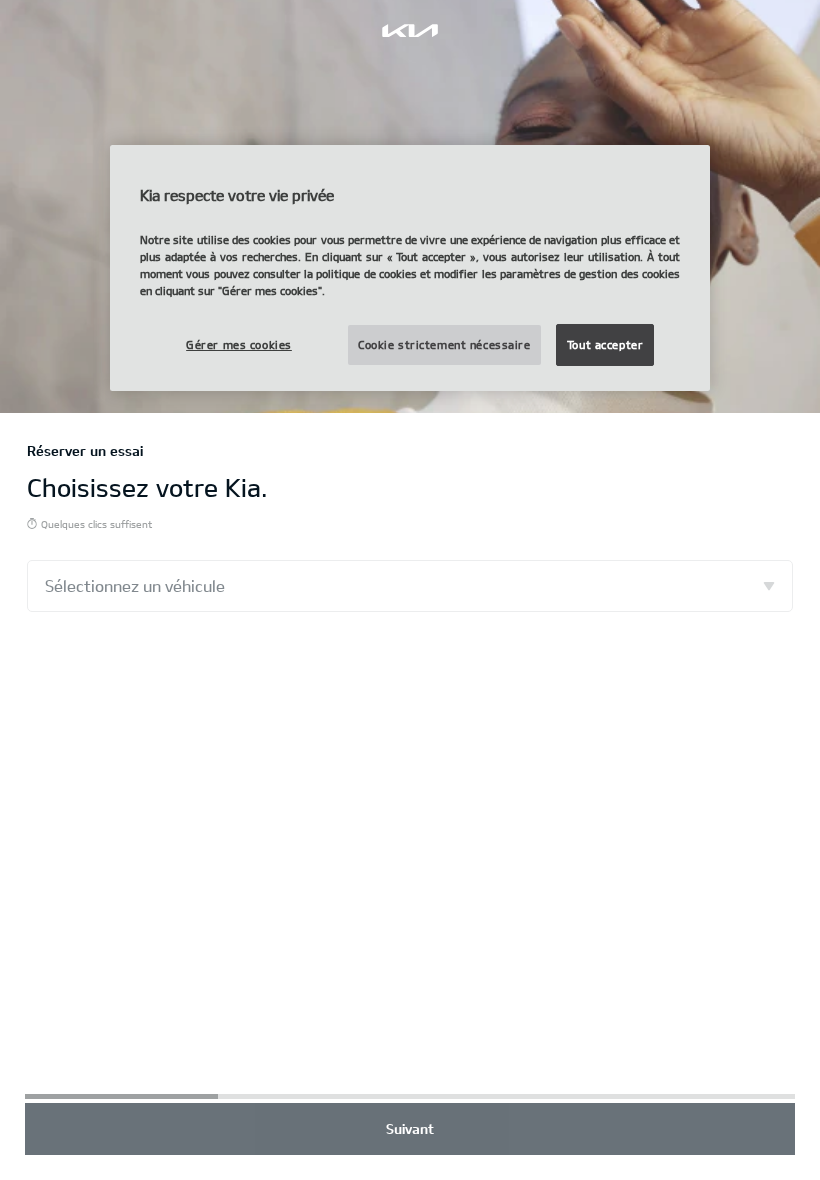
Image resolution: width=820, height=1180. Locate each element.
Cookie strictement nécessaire (444, 344)
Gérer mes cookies (239, 344)
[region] (410, 268)
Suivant (410, 1128)
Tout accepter (605, 344)
